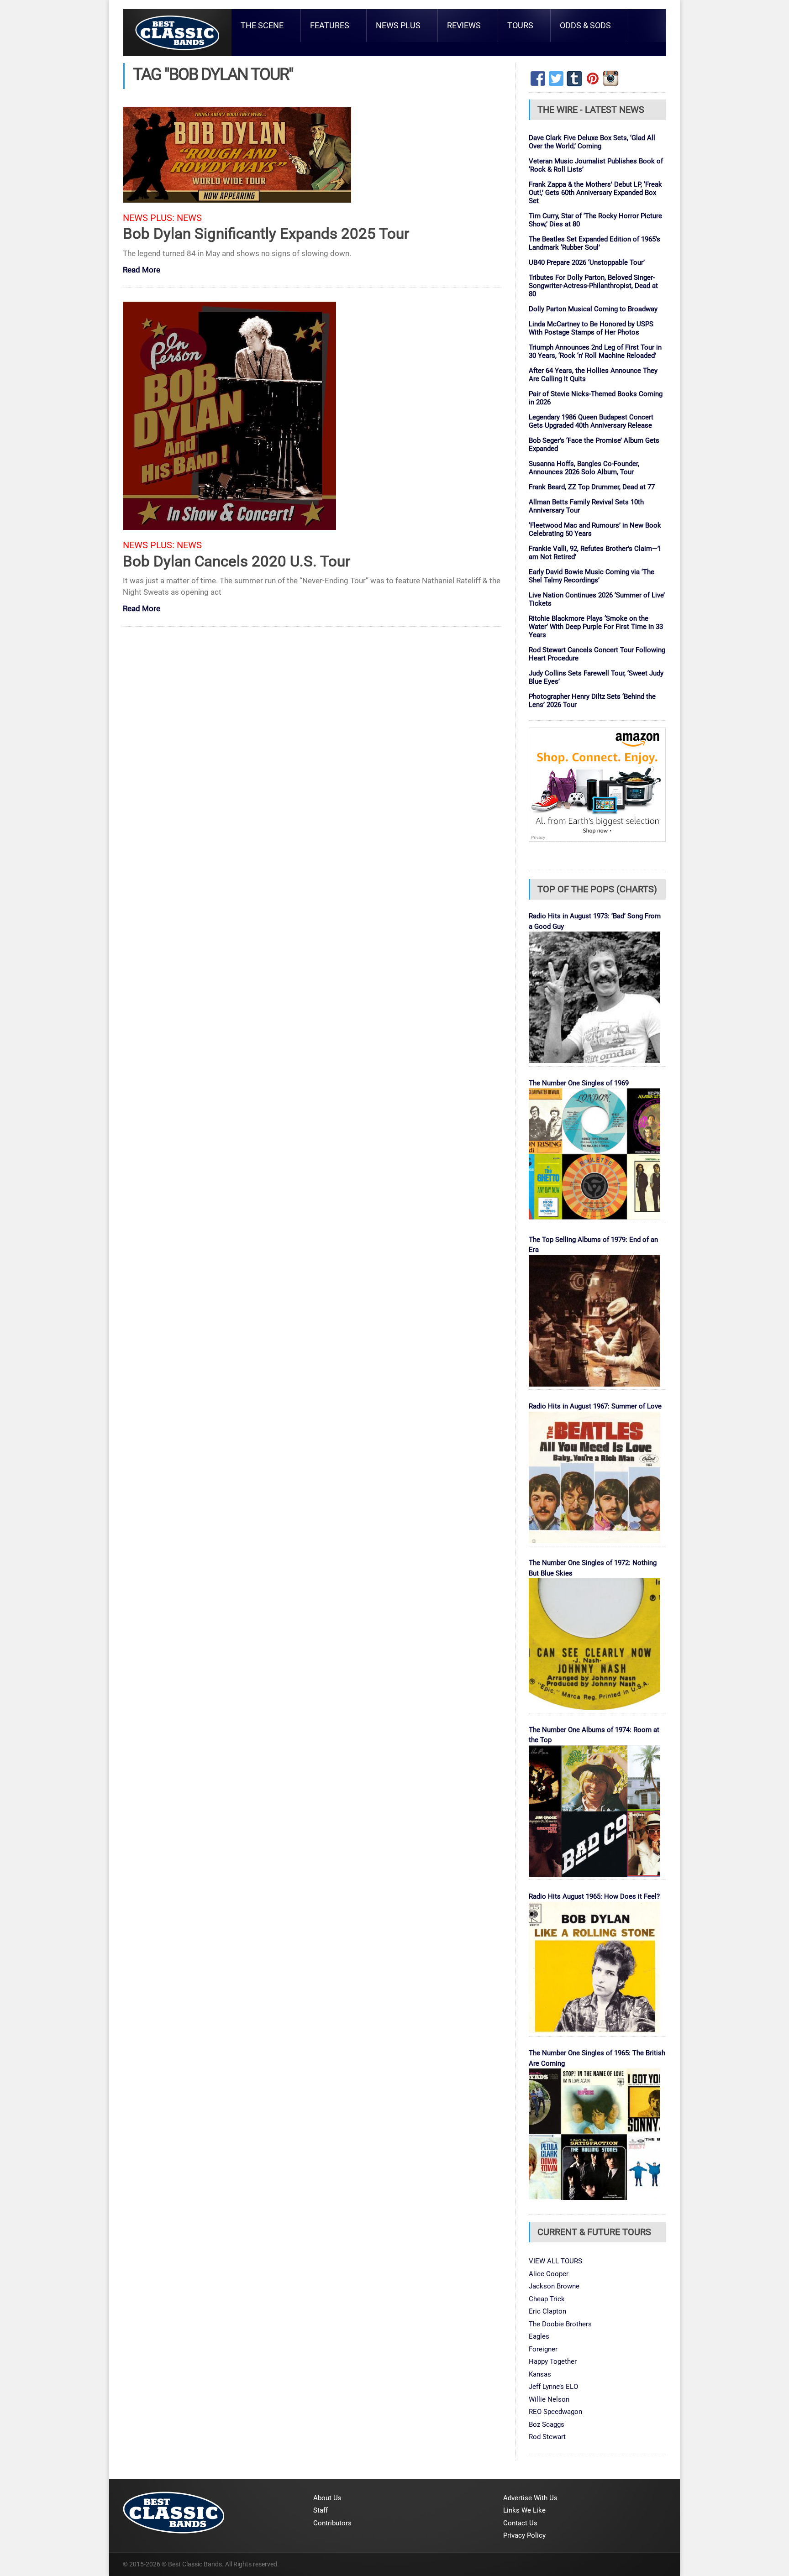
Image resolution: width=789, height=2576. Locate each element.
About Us (327, 2498)
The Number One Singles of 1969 (579, 1083)
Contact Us (520, 2523)
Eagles (539, 2336)
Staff (321, 2510)
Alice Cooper (549, 2274)
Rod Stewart (547, 2437)
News (189, 218)
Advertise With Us (530, 2498)
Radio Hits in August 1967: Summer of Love (595, 1406)
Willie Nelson (549, 2399)
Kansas (540, 2374)
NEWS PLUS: (149, 218)
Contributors (332, 2523)
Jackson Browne (554, 2286)
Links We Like (524, 2510)
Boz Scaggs (547, 2424)
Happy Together (553, 2361)
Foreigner (543, 2349)
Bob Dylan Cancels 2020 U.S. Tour (237, 561)
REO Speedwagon (555, 2412)
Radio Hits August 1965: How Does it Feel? (594, 1896)
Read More (142, 270)
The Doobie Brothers (560, 2324)
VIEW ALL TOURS (555, 2261)
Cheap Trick (547, 2299)
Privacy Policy (524, 2535)
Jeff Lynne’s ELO (553, 2387)
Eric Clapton (547, 2311)
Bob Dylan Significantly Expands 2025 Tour (266, 233)
